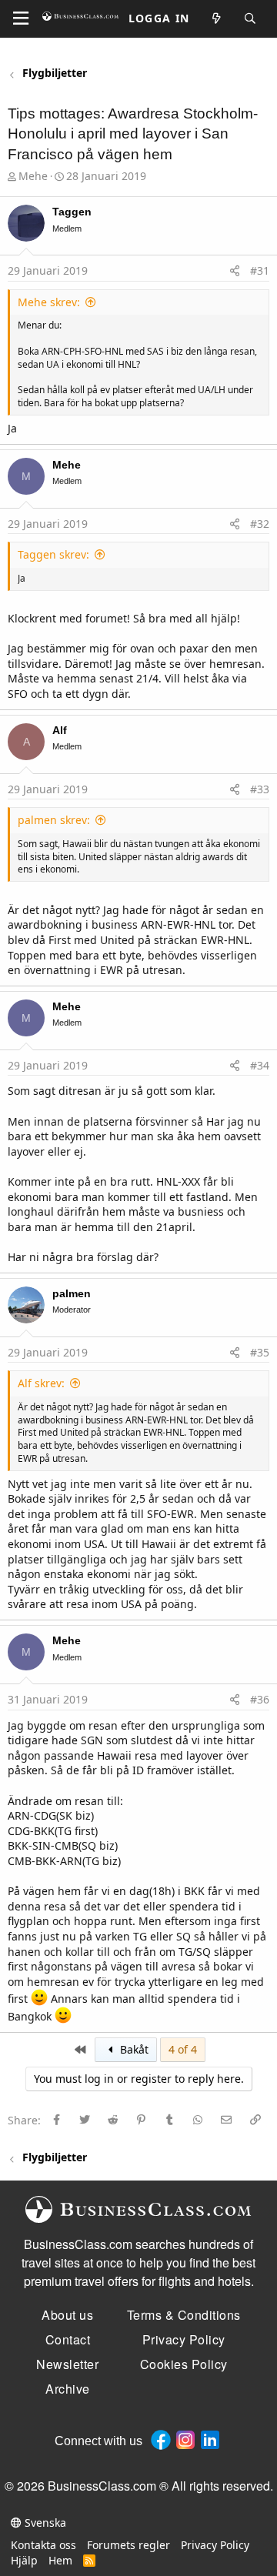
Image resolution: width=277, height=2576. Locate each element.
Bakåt (133, 2049)
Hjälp (24, 2560)
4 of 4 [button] (183, 2049)
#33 (260, 789)
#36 (260, 1699)
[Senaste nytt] (217, 19)
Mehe (33, 176)
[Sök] (251, 19)
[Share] (235, 271)
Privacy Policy (215, 2545)
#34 (260, 1065)
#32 (260, 524)
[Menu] (21, 18)
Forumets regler (128, 2545)
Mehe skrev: (49, 302)
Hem (60, 2560)
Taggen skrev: (53, 554)
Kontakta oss (43, 2545)
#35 (260, 1352)
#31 (260, 270)
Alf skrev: (41, 1383)
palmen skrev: (54, 820)
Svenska (44, 2523)
